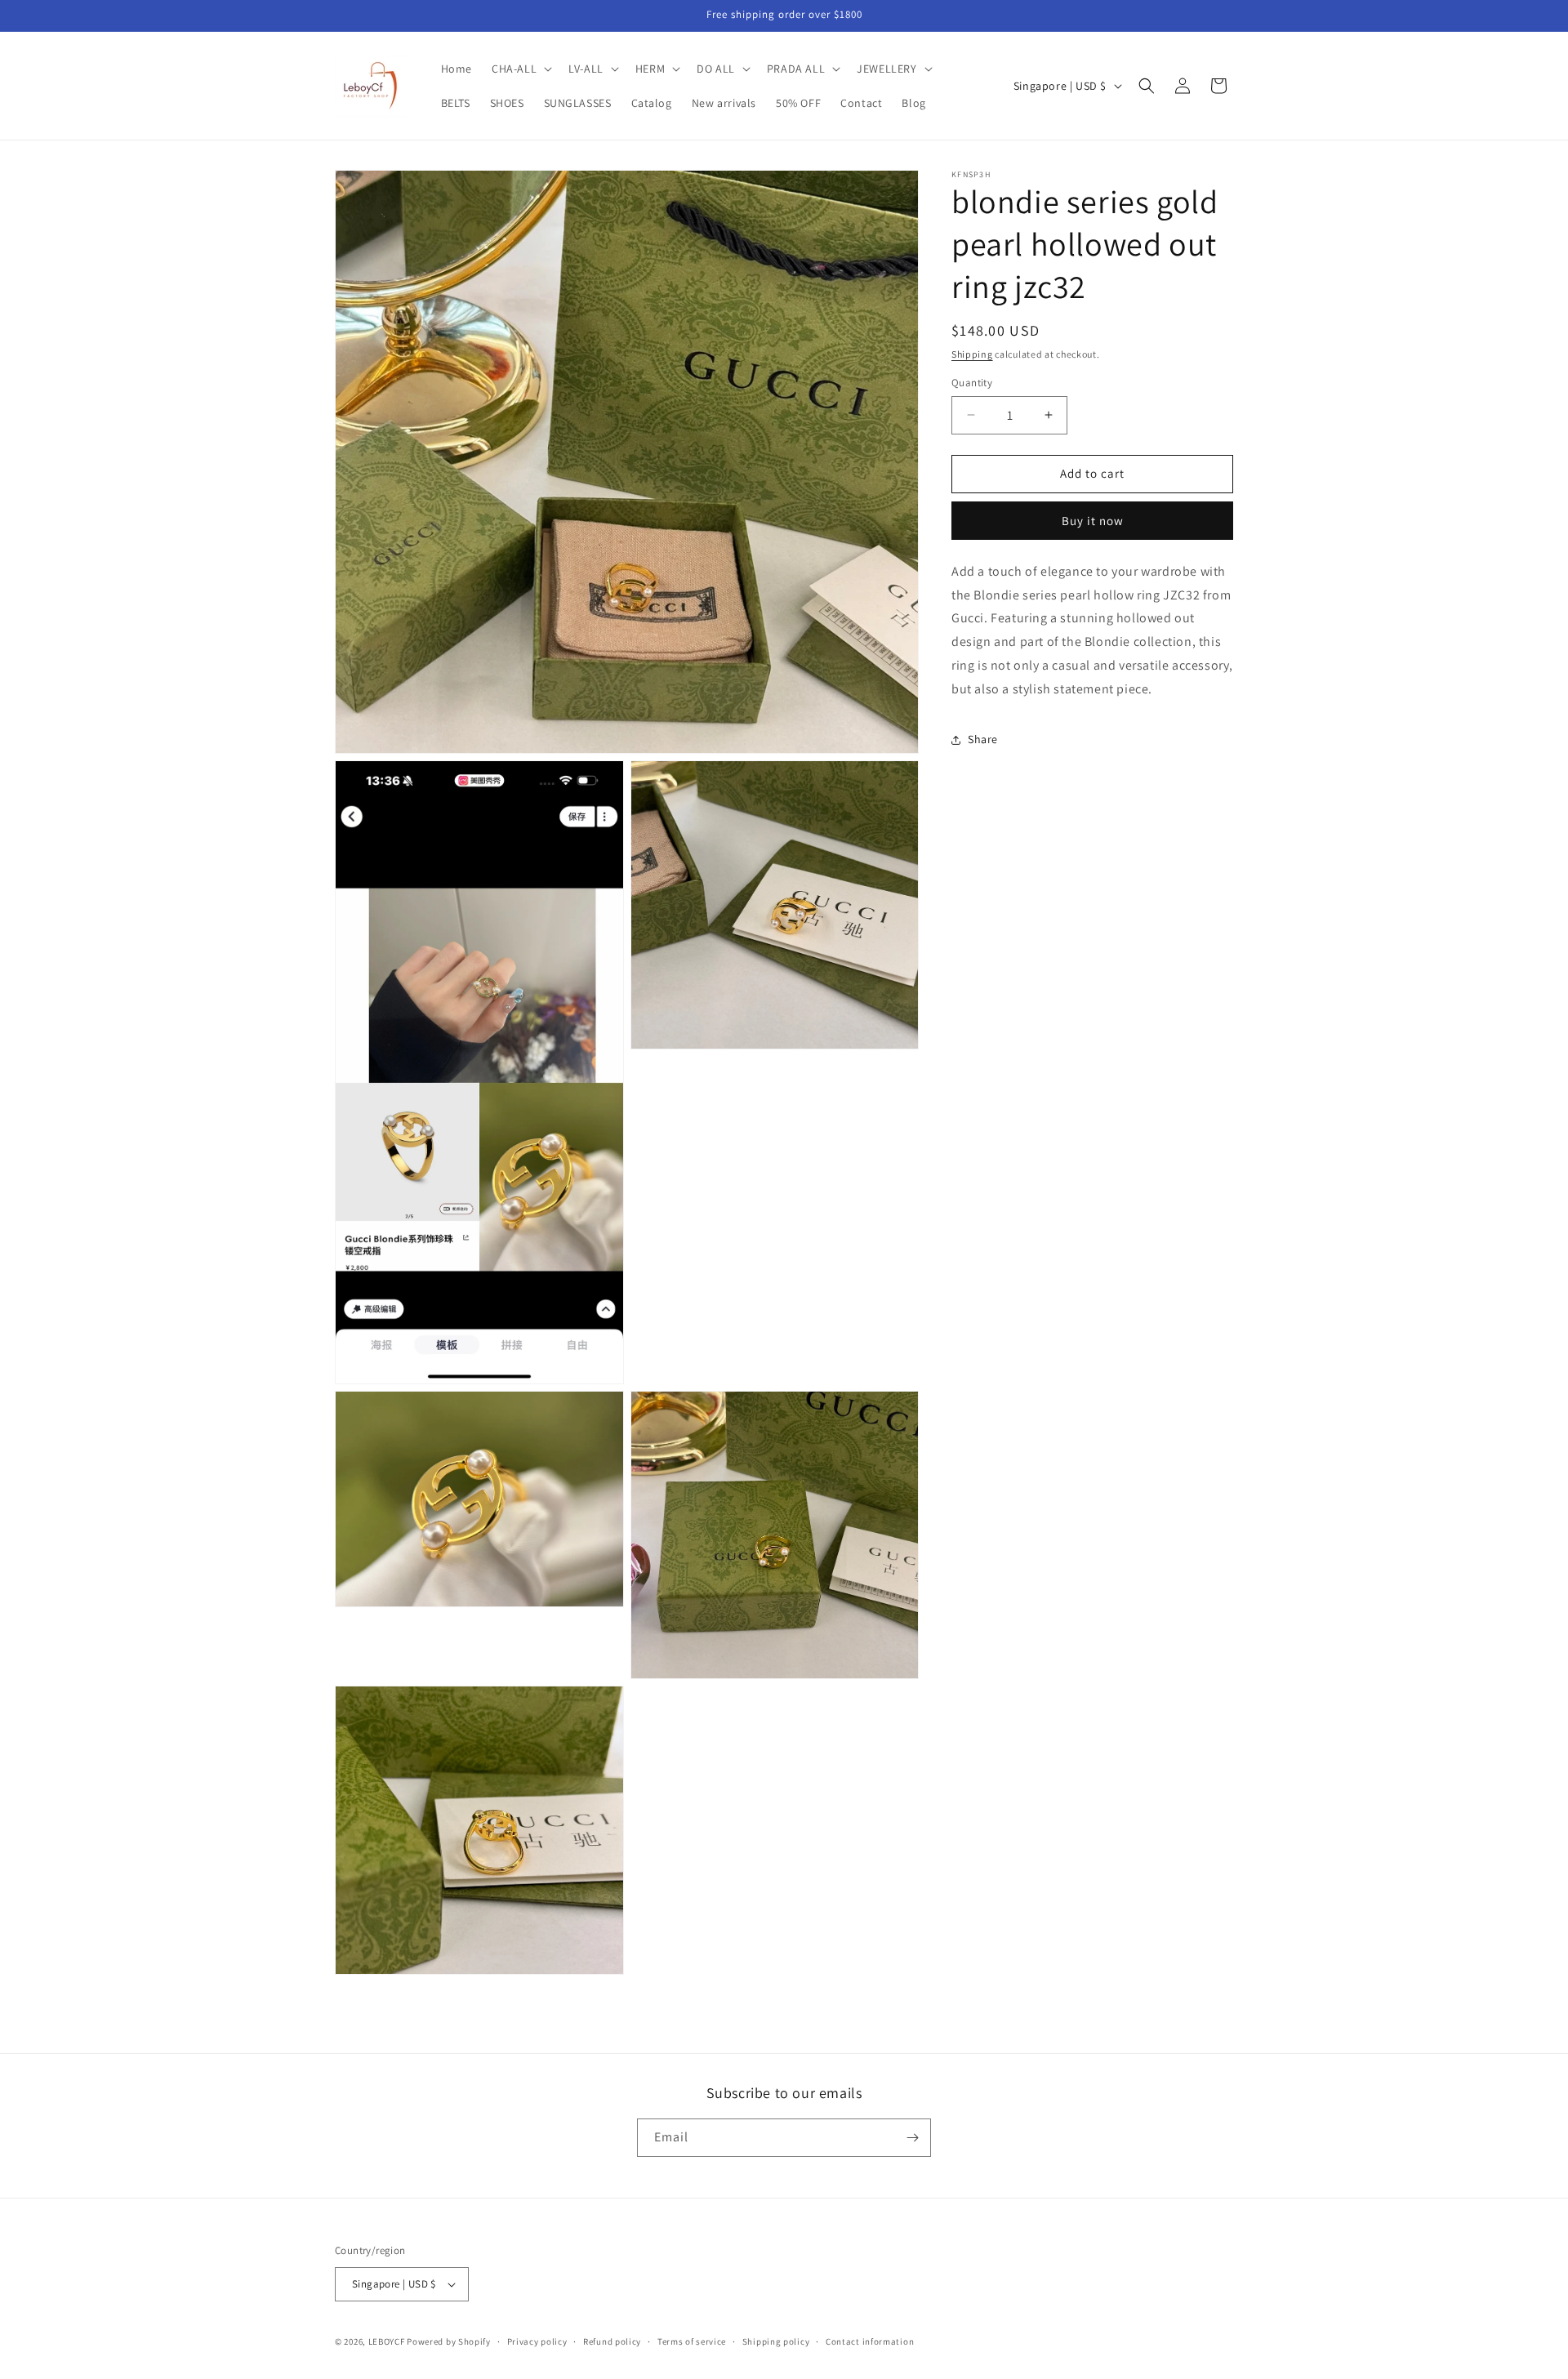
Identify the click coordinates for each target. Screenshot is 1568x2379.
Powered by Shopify (449, 2341)
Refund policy (612, 2341)
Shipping (972, 354)
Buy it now (1093, 521)
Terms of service (692, 2341)
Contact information (870, 2341)
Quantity (972, 383)
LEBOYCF (387, 2341)
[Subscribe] (912, 2138)
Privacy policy (537, 2341)
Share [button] (983, 739)
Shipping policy (776, 2341)
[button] (520, 69)
